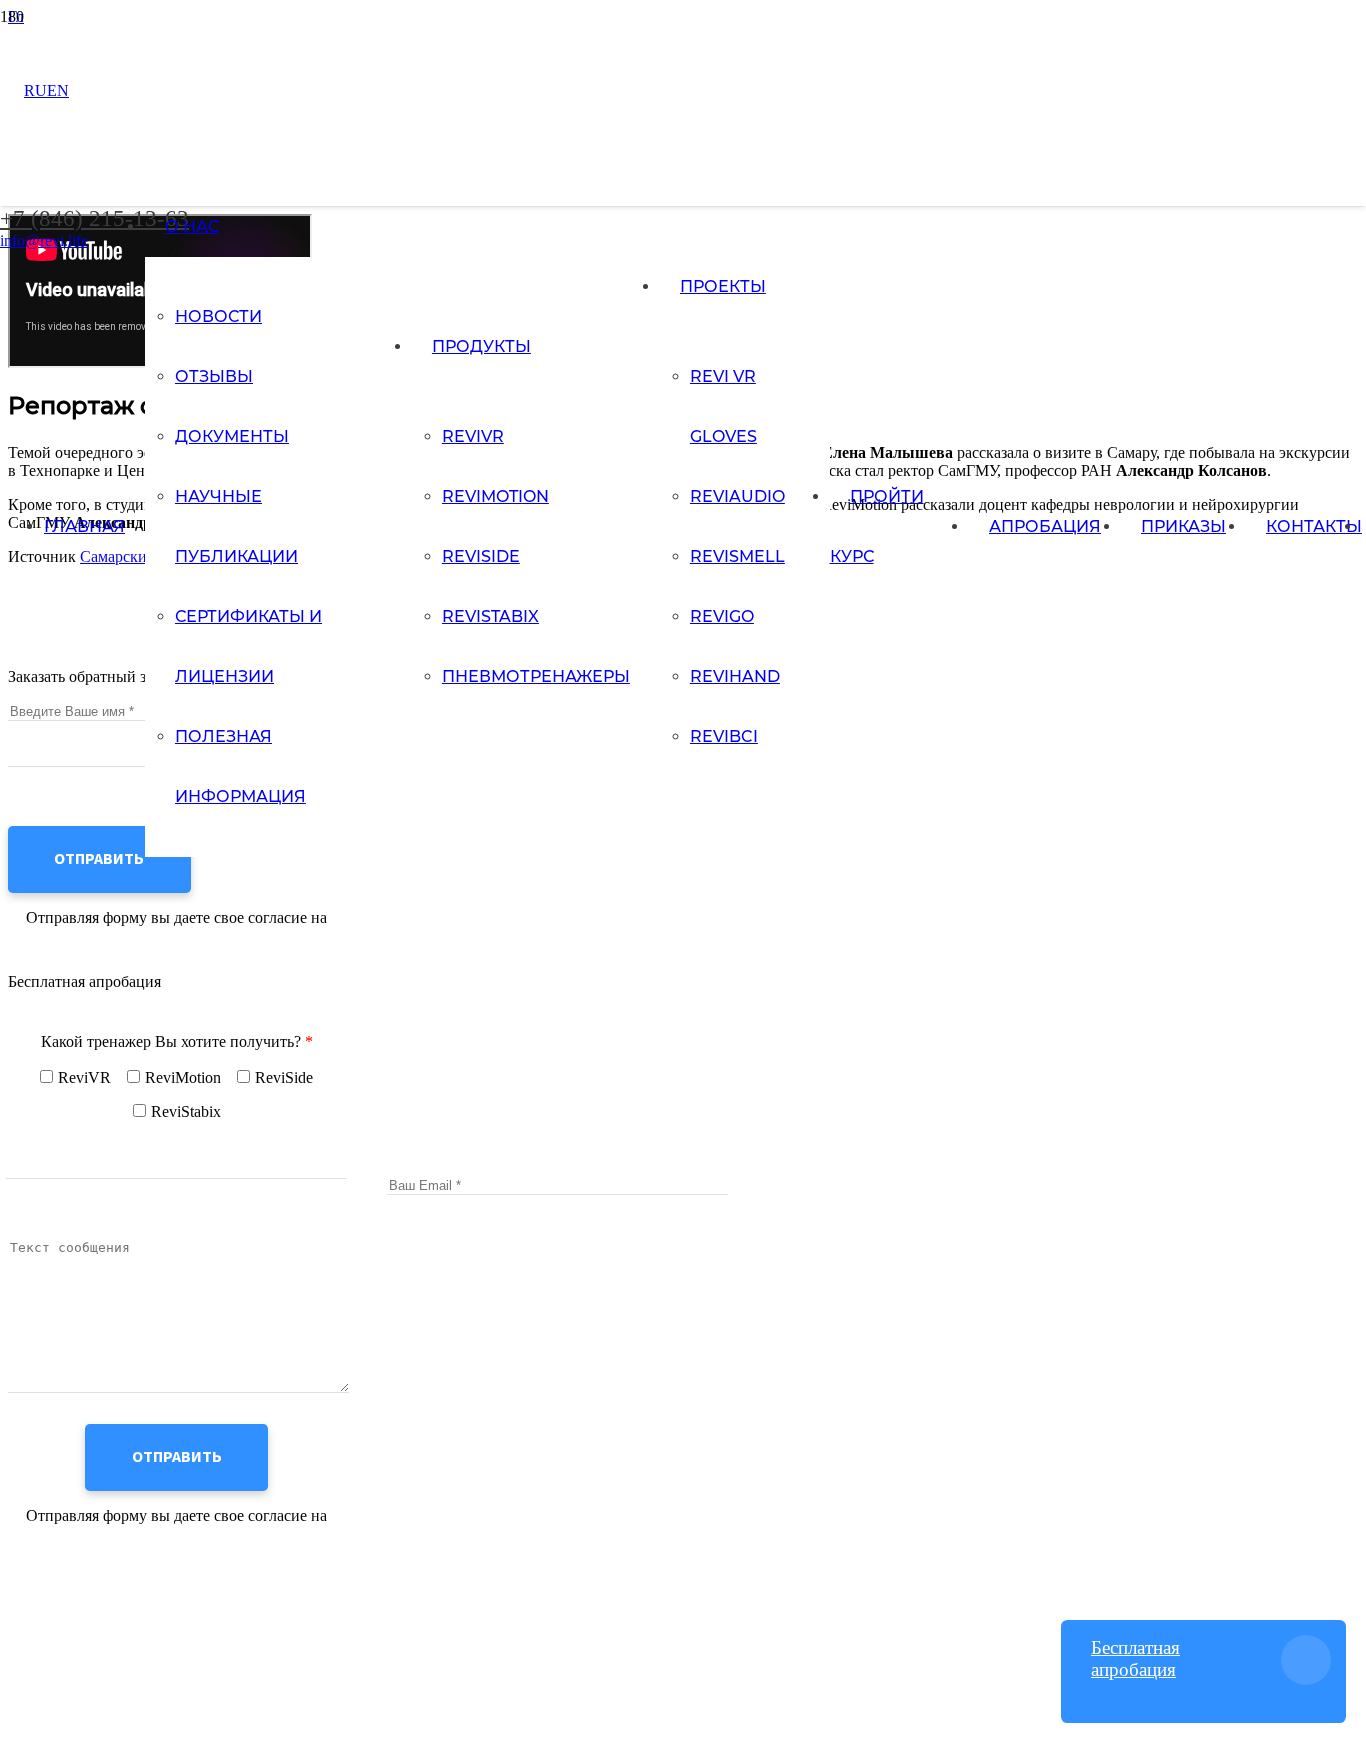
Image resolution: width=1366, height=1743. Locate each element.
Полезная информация (85, 1597)
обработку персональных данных (177, 935)
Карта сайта (48, 1579)
